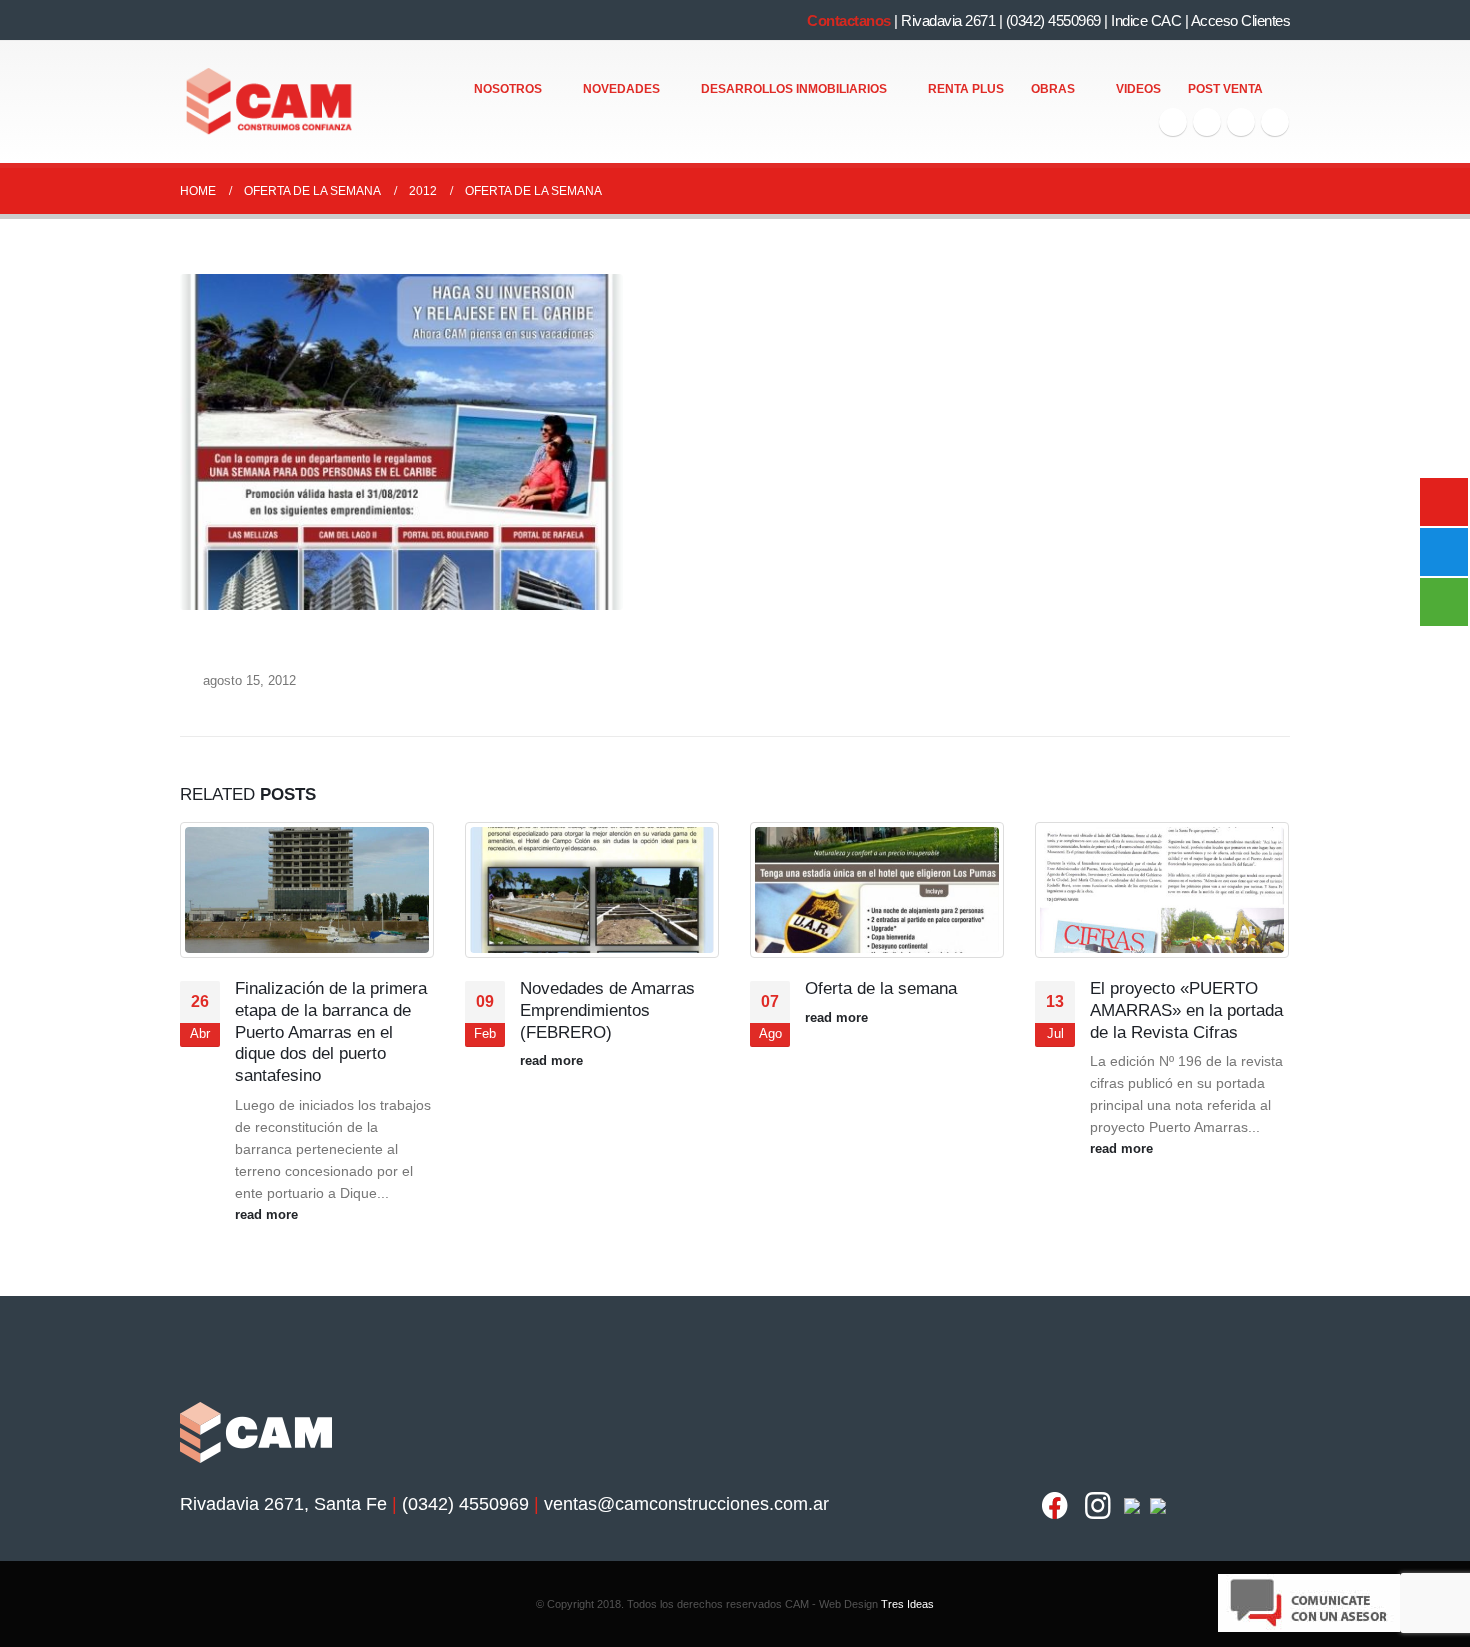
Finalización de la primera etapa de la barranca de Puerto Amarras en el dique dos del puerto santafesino (331, 1032)
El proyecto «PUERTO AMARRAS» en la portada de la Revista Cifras (1186, 1010)
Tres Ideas (907, 1604)
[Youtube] (1241, 122)
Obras (1053, 89)
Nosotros (508, 89)
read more (268, 1215)
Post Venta (1225, 89)
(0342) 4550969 (1053, 20)
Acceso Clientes (1241, 20)
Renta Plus (966, 89)
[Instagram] (1275, 122)
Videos (1138, 89)
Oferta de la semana (881, 988)
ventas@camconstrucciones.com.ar (686, 1504)
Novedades (621, 89)
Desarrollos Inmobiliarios (794, 89)
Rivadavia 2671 (948, 20)
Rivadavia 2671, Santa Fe (283, 1504)
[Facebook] (1173, 122)
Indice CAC (1146, 20)
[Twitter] (1207, 122)
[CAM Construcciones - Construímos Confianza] (270, 102)
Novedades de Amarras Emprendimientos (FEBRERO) (607, 1010)
